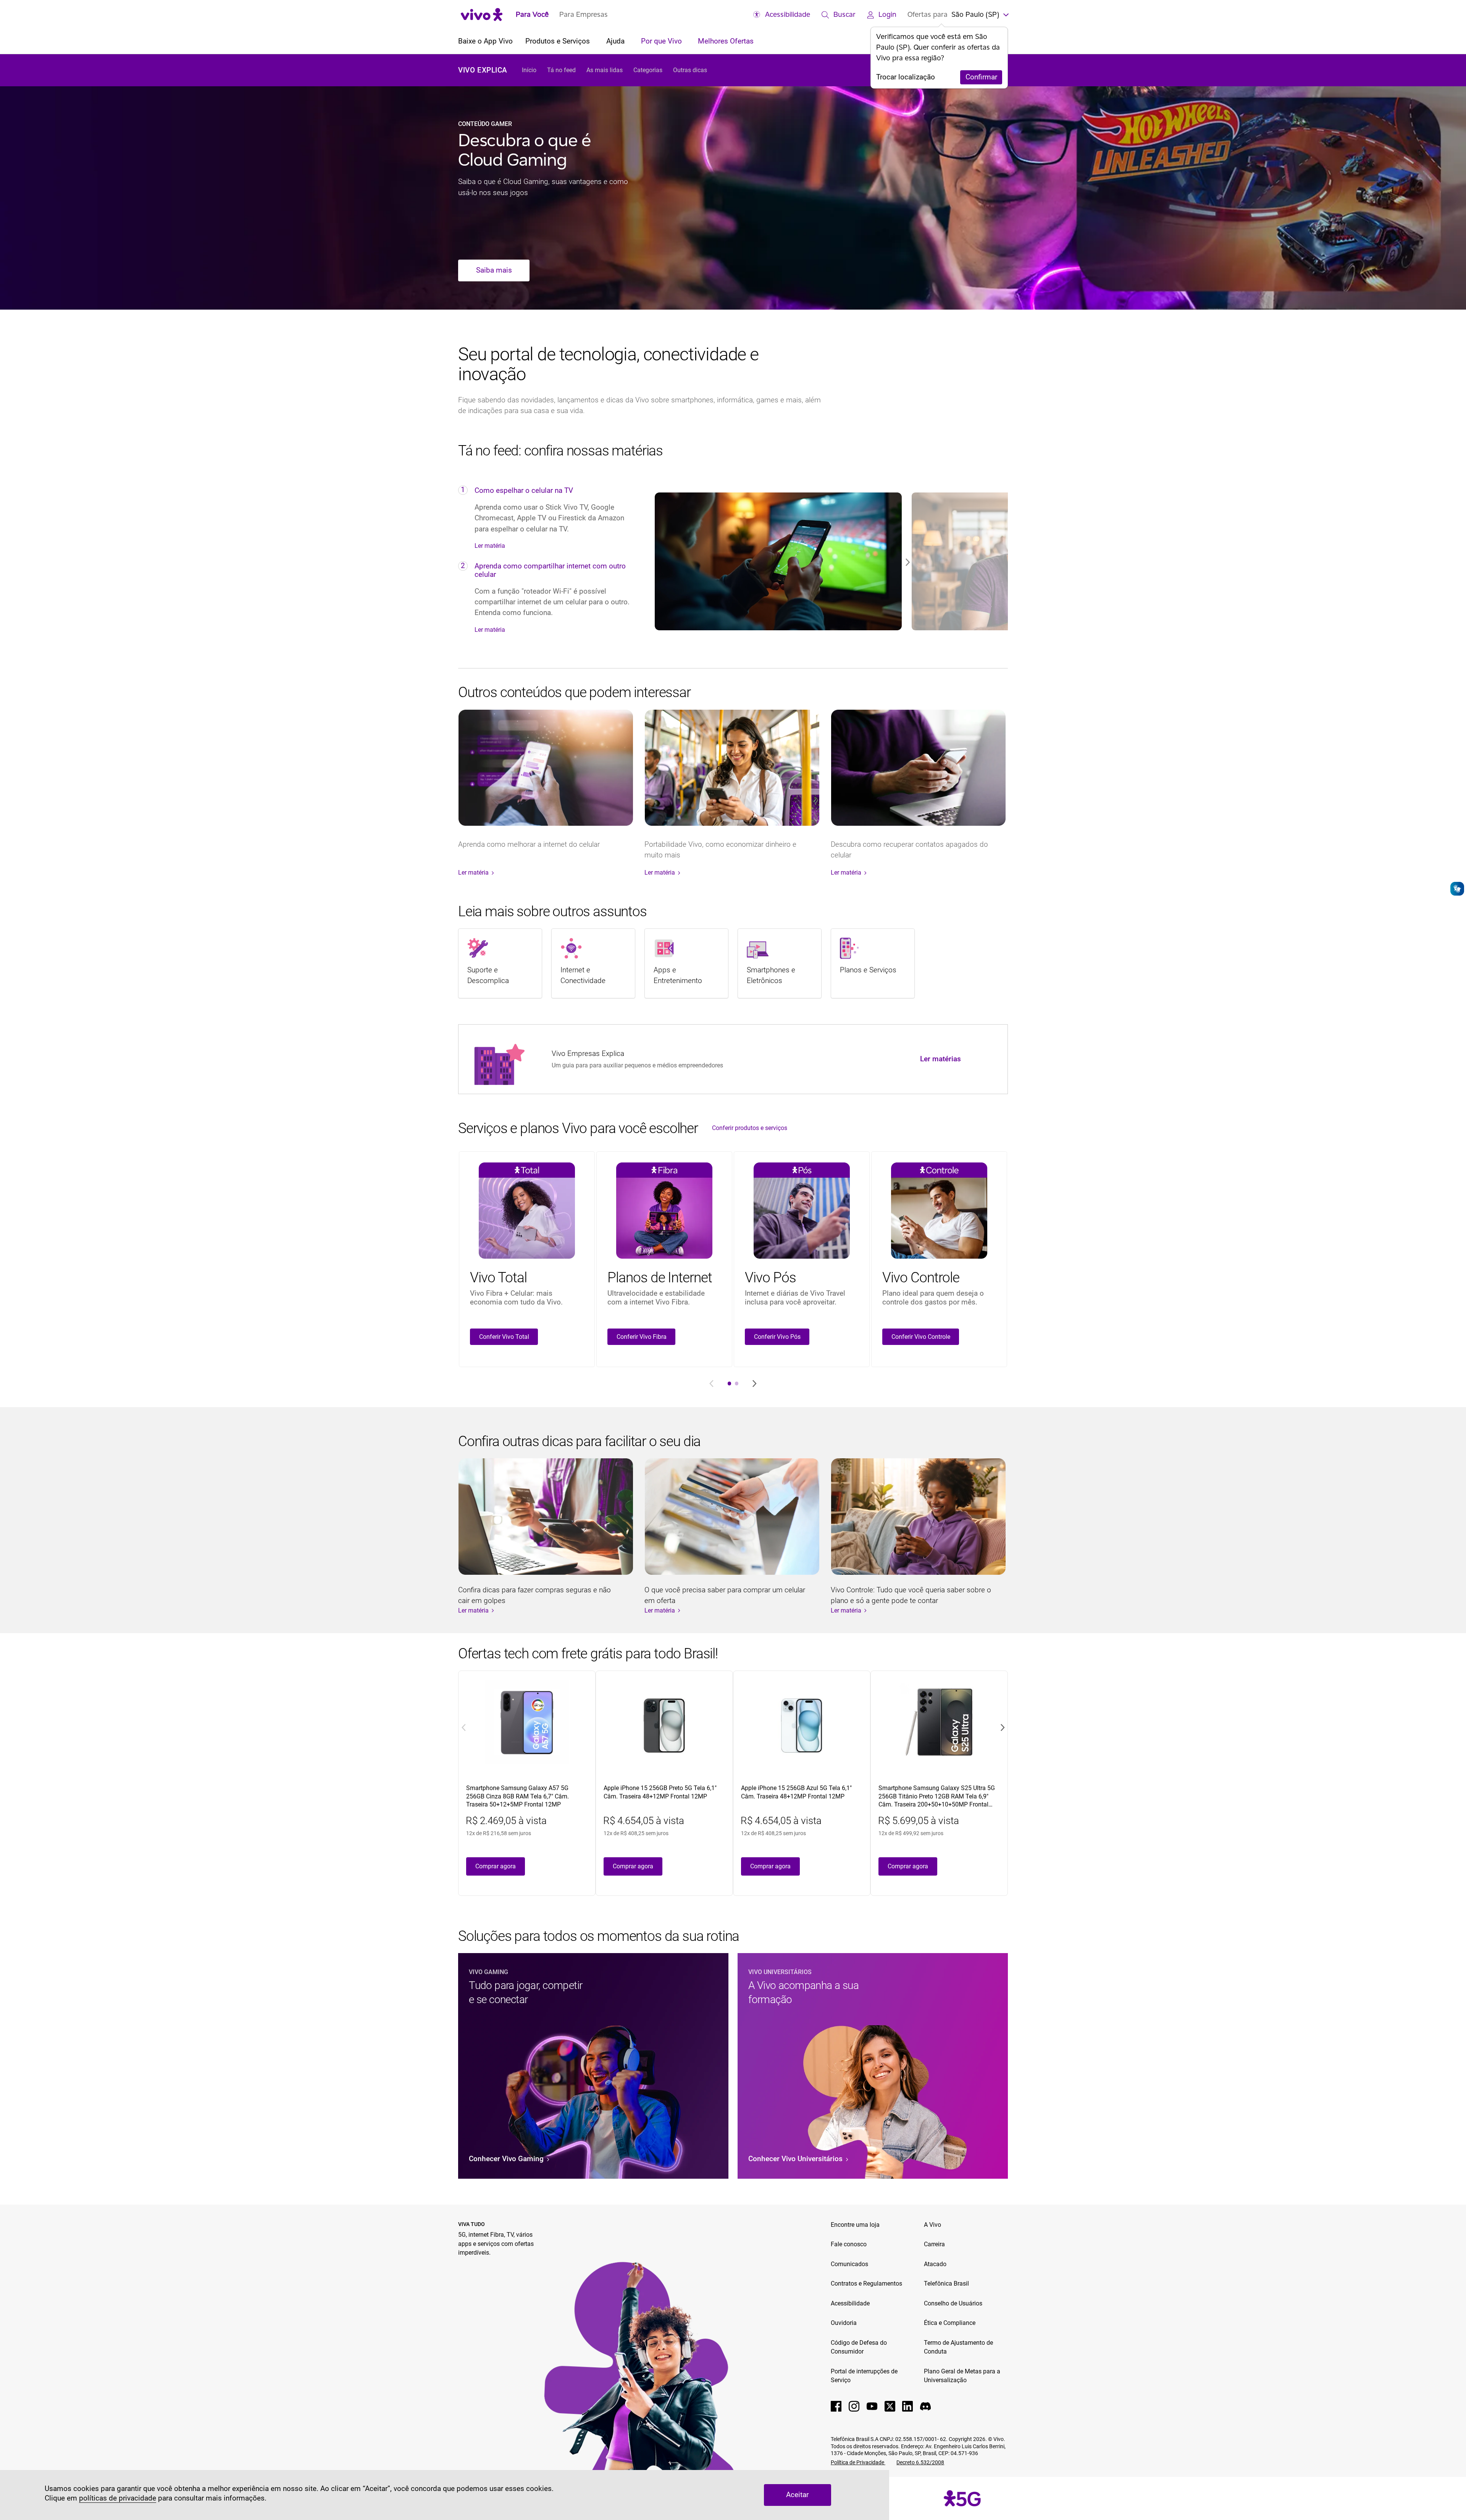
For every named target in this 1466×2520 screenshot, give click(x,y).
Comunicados (849, 2264)
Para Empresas (584, 14)
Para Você (532, 14)
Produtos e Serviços (559, 41)
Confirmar (981, 77)
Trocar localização (906, 77)
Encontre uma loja (855, 2225)
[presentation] (729, 1383)
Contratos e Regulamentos (866, 2283)
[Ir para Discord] (925, 2406)
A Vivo (932, 2225)
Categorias (648, 70)
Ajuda (616, 41)
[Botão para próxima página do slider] (754, 1383)
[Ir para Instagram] (854, 2406)
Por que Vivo (662, 41)
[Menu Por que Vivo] (685, 42)
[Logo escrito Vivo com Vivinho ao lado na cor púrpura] (482, 14)
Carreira (934, 2244)
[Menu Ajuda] (628, 42)
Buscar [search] (844, 14)
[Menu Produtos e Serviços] (593, 42)
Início (529, 70)
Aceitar (797, 2495)
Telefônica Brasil (946, 2283)
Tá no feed (561, 70)
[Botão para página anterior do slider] (712, 1383)
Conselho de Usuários (953, 2303)
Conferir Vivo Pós (777, 1337)
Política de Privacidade (858, 2462)
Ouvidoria (844, 2323)
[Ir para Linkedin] (907, 2406)
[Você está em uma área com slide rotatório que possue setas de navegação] (827, 561)
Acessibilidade (788, 14)
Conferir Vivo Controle (921, 1337)
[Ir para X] (890, 2406)
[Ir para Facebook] (836, 2406)
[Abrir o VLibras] (1457, 889)
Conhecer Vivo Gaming (507, 2159)
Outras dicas (690, 70)
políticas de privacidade (118, 2498)
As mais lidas (605, 70)
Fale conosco (849, 2244)
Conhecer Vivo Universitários (796, 2159)
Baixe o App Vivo (485, 41)
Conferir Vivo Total (504, 1337)
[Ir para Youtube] (872, 2406)
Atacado (935, 2264)
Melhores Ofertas (726, 41)
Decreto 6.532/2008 (920, 2462)
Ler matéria (490, 546)
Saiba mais (494, 270)
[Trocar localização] (1005, 14)
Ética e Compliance (950, 2323)
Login (887, 14)
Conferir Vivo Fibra (642, 1337)
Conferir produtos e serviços (750, 1128)
